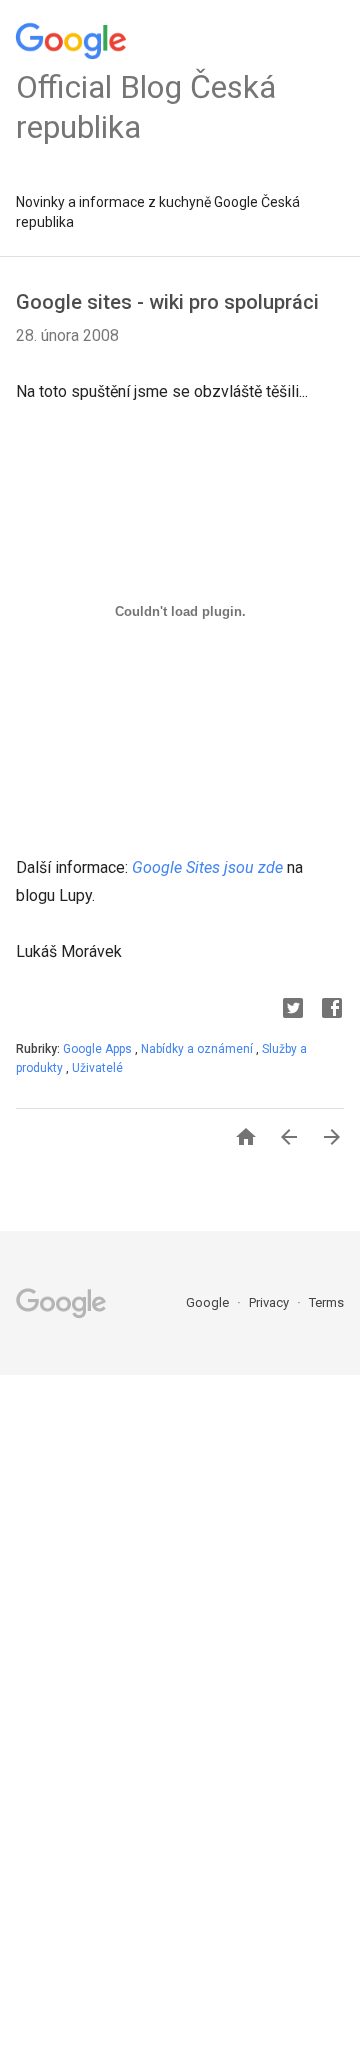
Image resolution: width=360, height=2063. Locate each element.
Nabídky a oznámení (198, 1049)
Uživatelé (97, 1068)
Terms (326, 1302)
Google (209, 1302)
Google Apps (99, 1049)
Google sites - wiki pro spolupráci (167, 302)
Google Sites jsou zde (207, 867)
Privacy (270, 1302)
